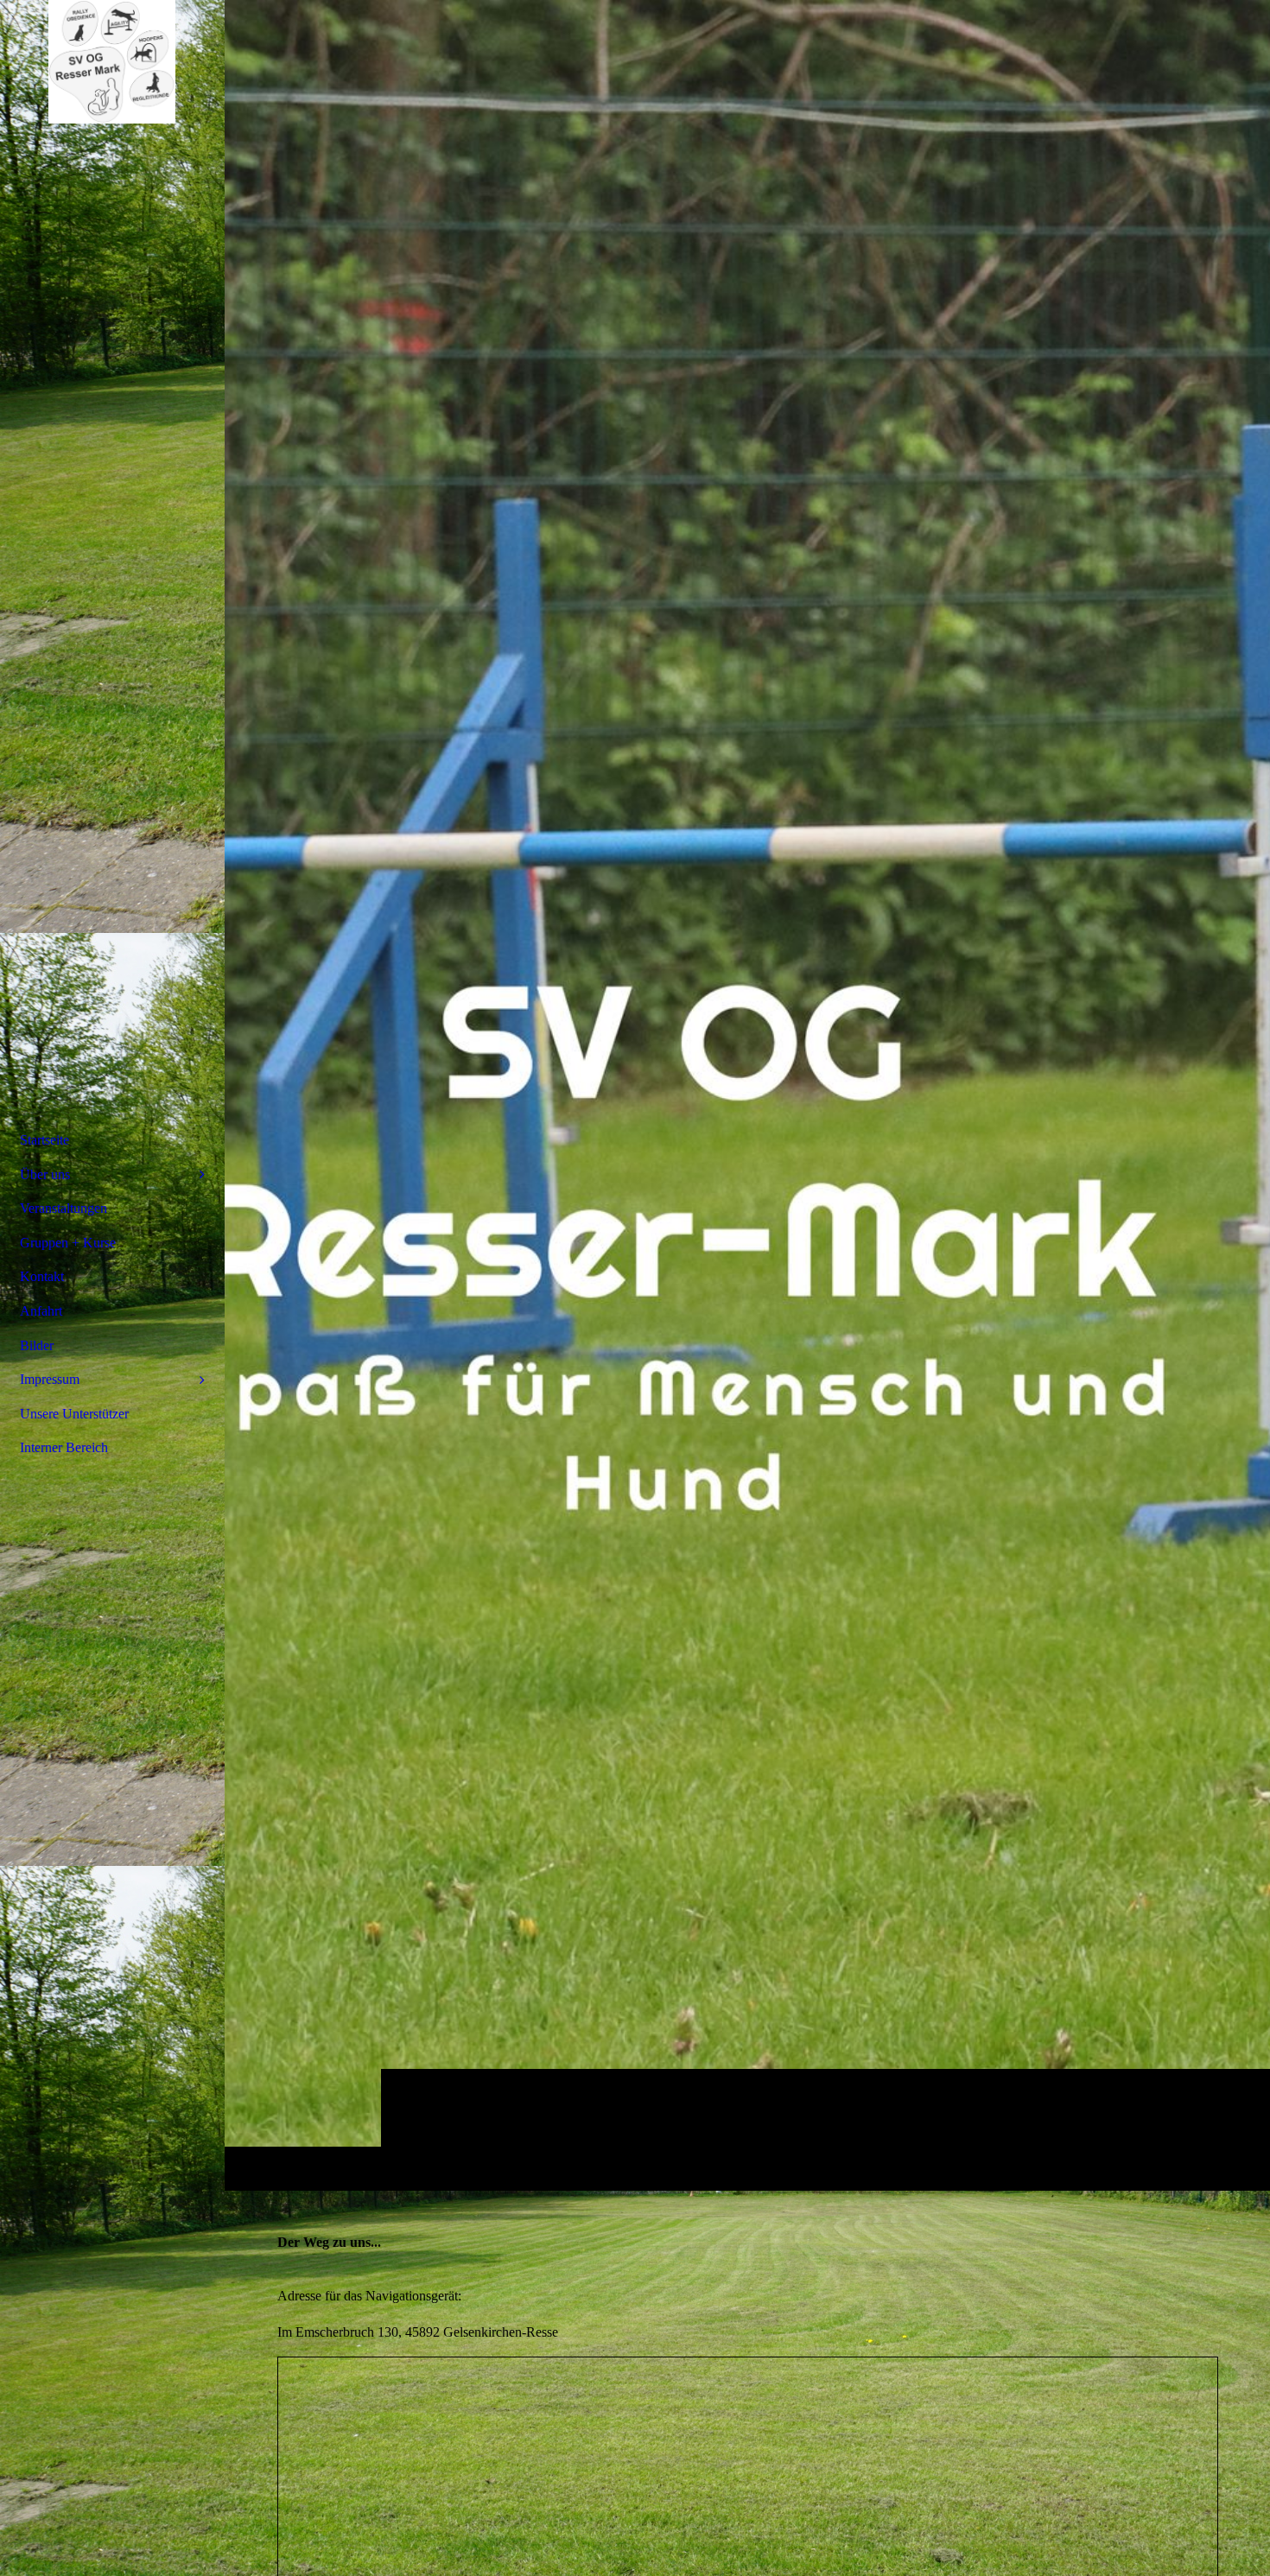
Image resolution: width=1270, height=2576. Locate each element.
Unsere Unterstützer (74, 1414)
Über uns (45, 1174)
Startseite (44, 1140)
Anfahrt (41, 1311)
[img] (747, 1095)
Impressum (50, 1379)
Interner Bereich (64, 1447)
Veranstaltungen (63, 1208)
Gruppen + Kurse (68, 1243)
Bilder (37, 1345)
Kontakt (42, 1276)
